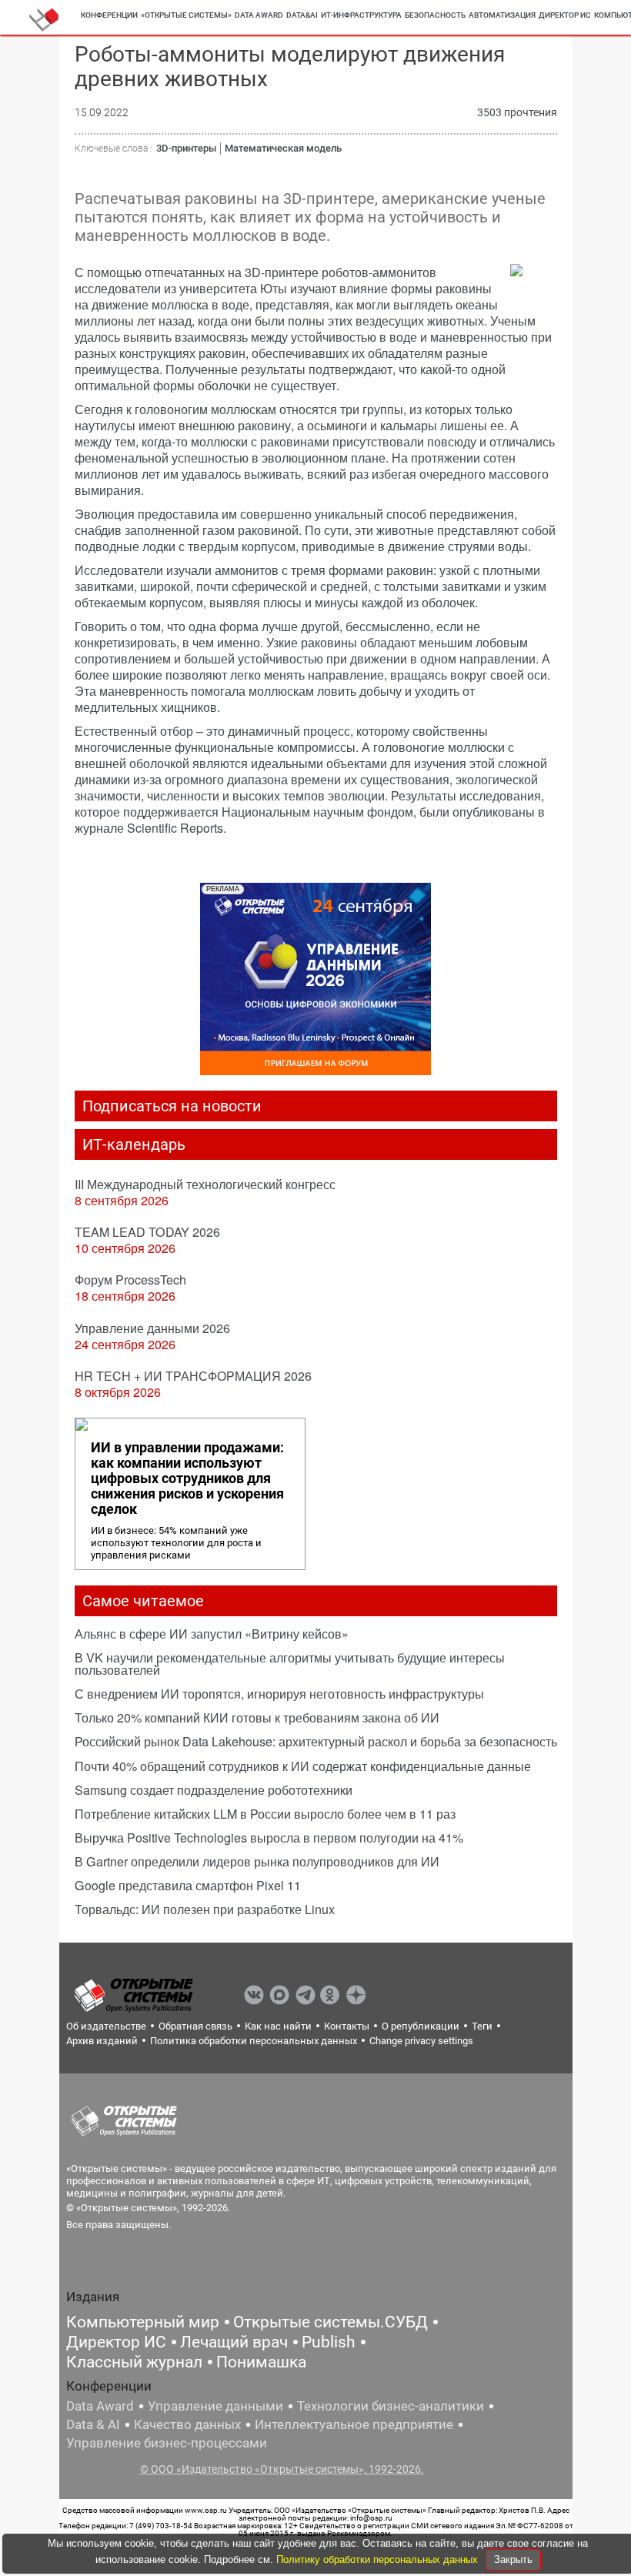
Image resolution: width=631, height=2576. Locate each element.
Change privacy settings (421, 2041)
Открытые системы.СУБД (331, 2322)
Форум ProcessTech (130, 1280)
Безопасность (435, 15)
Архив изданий (102, 2041)
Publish (329, 2342)
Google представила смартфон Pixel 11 (188, 1885)
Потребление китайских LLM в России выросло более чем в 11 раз (265, 1814)
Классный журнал (134, 2362)
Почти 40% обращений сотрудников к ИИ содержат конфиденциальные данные (303, 1766)
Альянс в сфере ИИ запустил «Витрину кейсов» (212, 1634)
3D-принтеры (186, 148)
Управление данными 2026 (152, 1328)
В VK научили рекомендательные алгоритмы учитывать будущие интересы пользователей (290, 1664)
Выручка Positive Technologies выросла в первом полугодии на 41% (269, 1838)
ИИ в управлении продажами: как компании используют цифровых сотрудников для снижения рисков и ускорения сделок (187, 1478)
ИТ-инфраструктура (361, 15)
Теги (482, 2026)
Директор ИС (565, 15)
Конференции (109, 15)
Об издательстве (106, 2026)
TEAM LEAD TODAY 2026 (147, 1232)
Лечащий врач (234, 2342)
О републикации (421, 2026)
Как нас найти (278, 2026)
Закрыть (513, 2559)
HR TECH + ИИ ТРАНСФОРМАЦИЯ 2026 (193, 1376)
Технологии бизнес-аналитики (391, 2406)
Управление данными (215, 2406)
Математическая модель (283, 148)
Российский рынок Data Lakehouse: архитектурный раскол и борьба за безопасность (316, 1741)
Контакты (347, 2026)
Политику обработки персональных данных (379, 2559)
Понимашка (261, 2362)
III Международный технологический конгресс (205, 1184)
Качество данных (187, 2424)
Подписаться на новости (172, 1106)
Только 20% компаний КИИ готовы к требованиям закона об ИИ (257, 1717)
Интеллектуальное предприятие (354, 2424)
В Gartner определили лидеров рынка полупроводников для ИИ (257, 1861)
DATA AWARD (259, 15)
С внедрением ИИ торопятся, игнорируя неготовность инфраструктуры (279, 1694)
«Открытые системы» (186, 15)
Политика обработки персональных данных (254, 2041)
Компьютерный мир (143, 2322)
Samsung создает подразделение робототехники (214, 1790)
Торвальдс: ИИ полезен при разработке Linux (205, 1909)
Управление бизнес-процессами (167, 2443)
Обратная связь (195, 2026)
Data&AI (302, 15)
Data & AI (93, 2424)
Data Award (100, 2406)
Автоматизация (502, 15)
